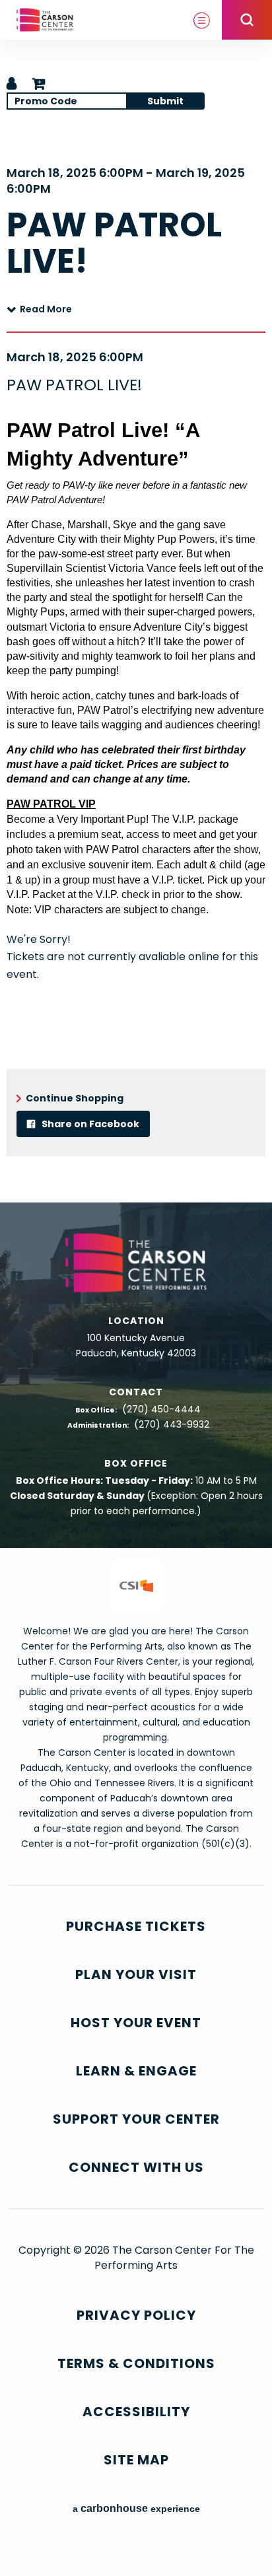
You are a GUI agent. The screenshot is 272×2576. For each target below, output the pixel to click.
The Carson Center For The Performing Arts (45, 20)
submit (165, 101)
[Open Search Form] (247, 20)
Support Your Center (136, 2119)
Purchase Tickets (136, 1927)
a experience (136, 2508)
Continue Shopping (75, 1098)
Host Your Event (136, 2023)
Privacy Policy (136, 2315)
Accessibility (136, 2412)
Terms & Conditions (136, 2364)
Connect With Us (136, 2168)
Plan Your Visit (136, 1975)
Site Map (136, 2460)
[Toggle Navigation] (202, 20)
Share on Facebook (89, 1124)
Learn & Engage (136, 2071)
